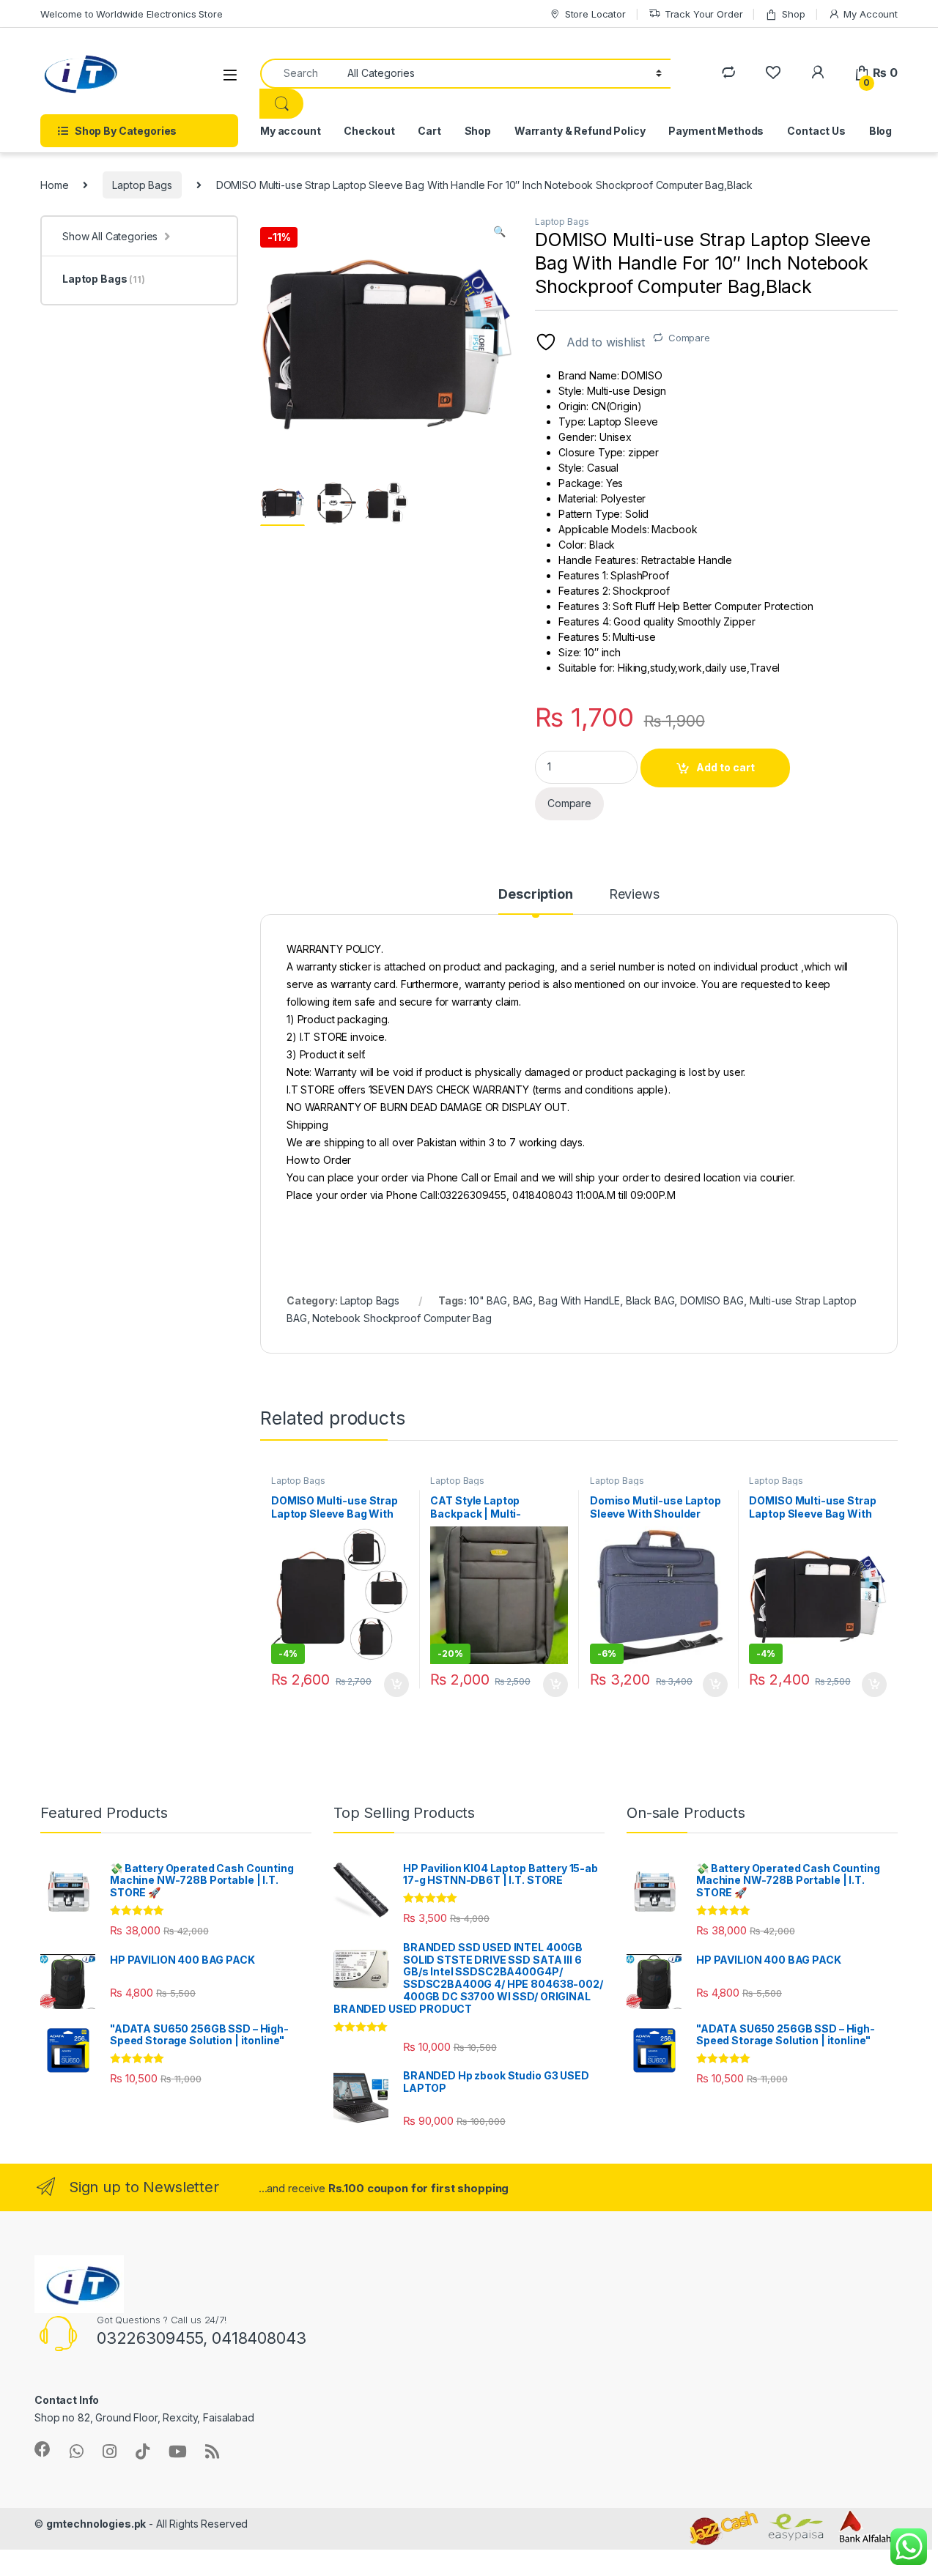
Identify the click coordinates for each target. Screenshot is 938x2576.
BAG (523, 1300)
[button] (499, 231)
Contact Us (816, 131)
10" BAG (488, 1300)
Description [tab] (535, 895)
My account (291, 131)
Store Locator (595, 14)
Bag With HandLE (579, 1300)
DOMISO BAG (712, 1300)
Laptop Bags (142, 185)
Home (54, 185)
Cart (429, 131)
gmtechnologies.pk (96, 2524)
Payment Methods (716, 131)
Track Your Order (704, 14)
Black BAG (650, 1300)
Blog (880, 131)
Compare (689, 338)
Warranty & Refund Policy (580, 131)
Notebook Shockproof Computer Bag (402, 1318)
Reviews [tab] (634, 895)
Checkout (369, 131)
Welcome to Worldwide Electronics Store (132, 14)
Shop (793, 14)
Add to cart (725, 767)
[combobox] (300, 74)
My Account (871, 14)
